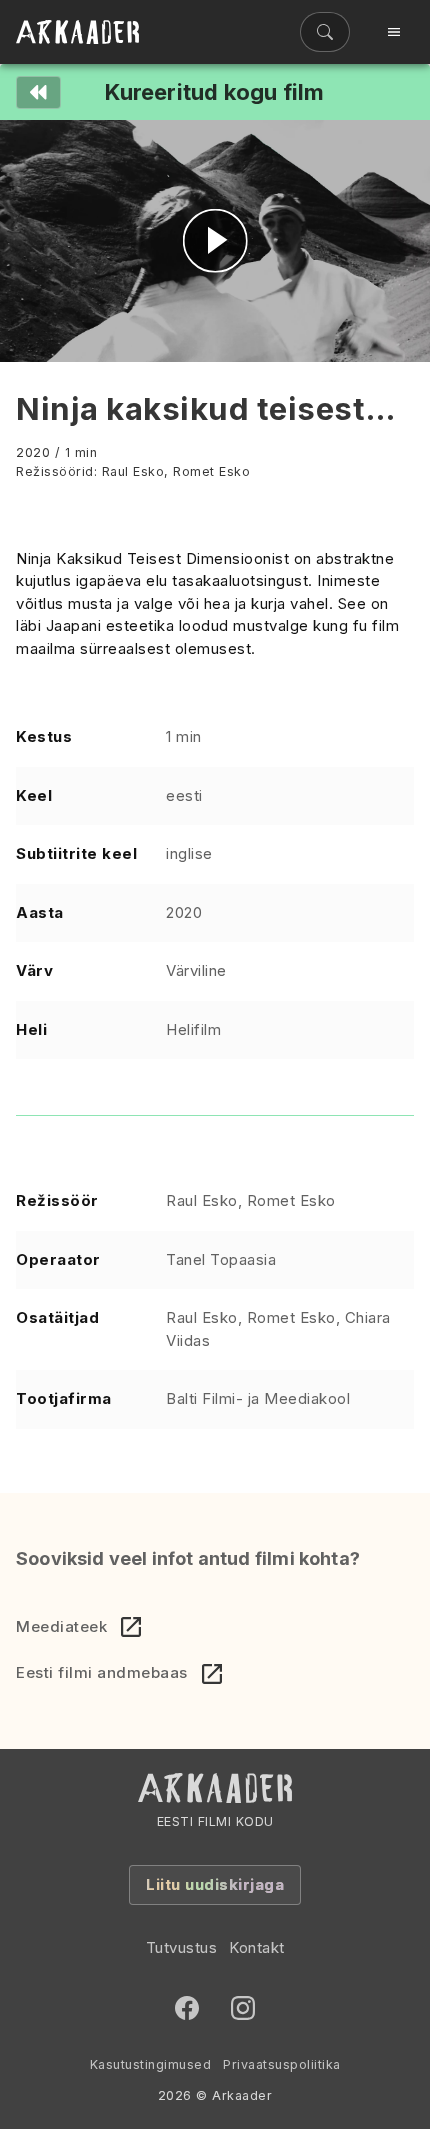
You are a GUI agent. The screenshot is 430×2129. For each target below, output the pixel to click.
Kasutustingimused (151, 2064)
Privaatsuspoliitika (282, 2064)
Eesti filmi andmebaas (102, 1672)
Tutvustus (182, 1947)
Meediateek (61, 1626)
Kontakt (257, 1947)
